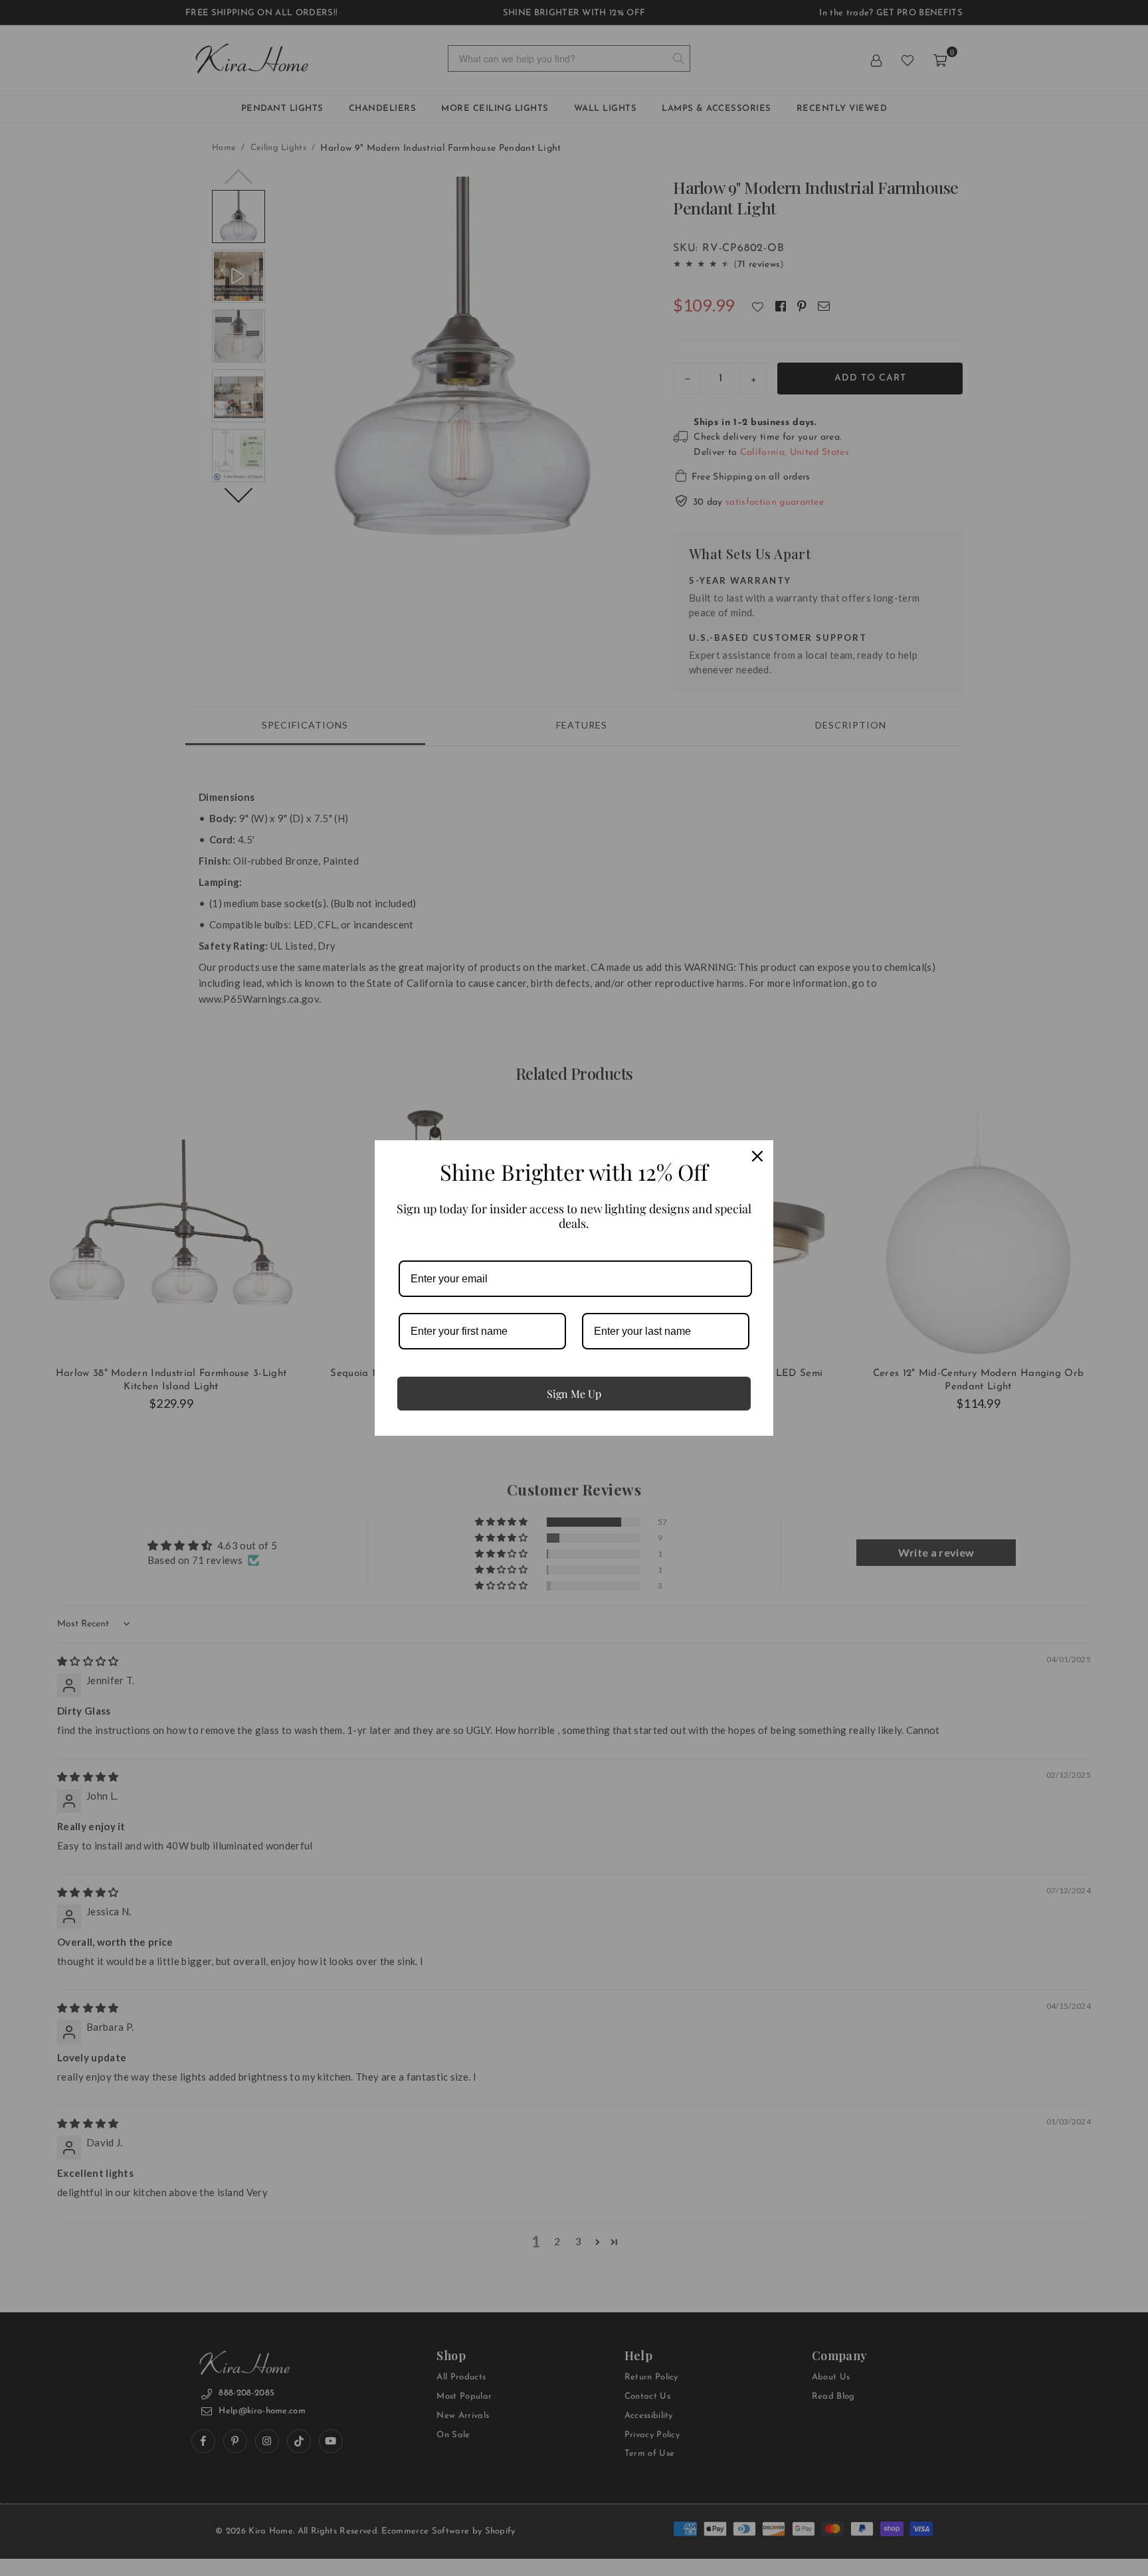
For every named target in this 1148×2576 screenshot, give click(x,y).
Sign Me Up (574, 1394)
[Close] (757, 1156)
